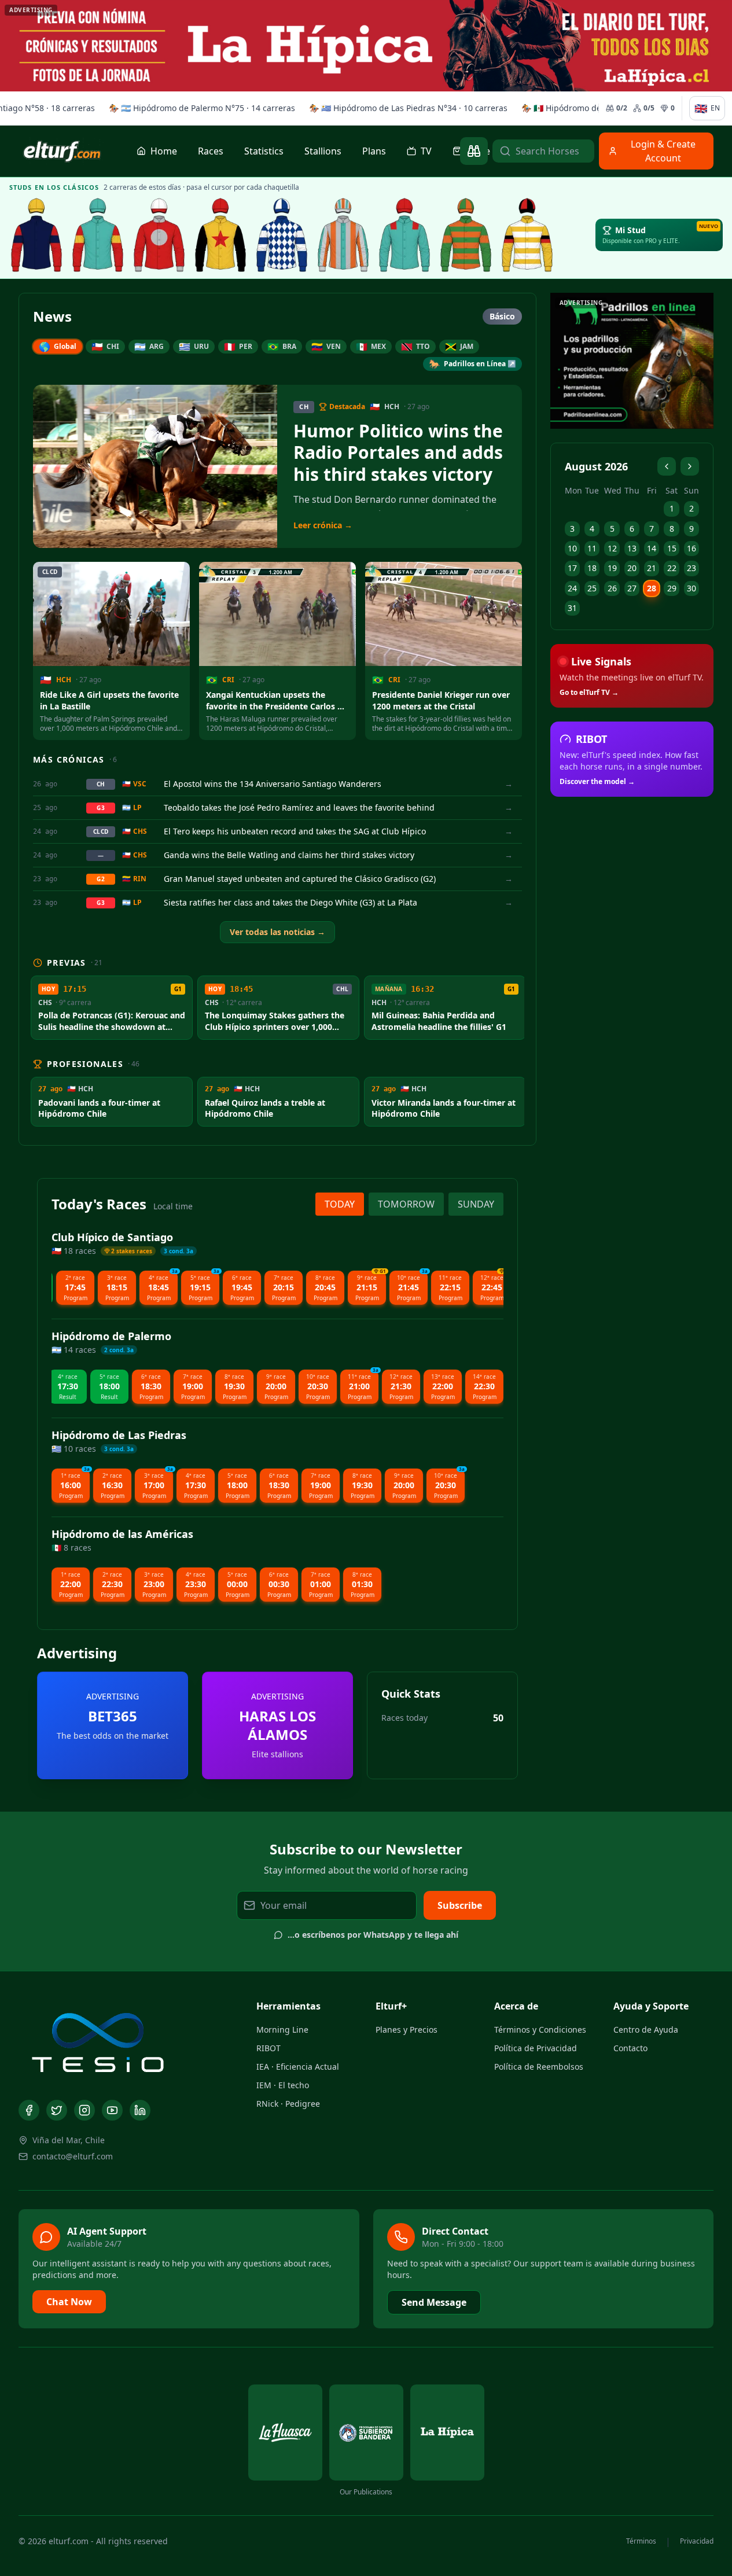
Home (164, 151)
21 (652, 568)
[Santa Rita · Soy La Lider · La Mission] (159, 235)
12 (612, 548)
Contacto (630, 2048)
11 (592, 548)
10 (572, 548)
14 (652, 548)
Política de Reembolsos (539, 2067)
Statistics (264, 151)
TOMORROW (406, 1204)
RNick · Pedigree (288, 2104)
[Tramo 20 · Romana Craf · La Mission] (98, 235)
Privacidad (697, 2541)
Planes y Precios (407, 2029)
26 (612, 588)
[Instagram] (84, 2110)
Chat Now (69, 2302)
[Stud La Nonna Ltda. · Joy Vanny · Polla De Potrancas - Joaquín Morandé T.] (343, 235)
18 (592, 568)
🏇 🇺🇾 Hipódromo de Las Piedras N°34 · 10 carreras (407, 108)
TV (426, 151)
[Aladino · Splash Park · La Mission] (220, 235)
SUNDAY (476, 1204)
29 (672, 588)
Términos (641, 2541)
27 (632, 588)
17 (572, 568)
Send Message (434, 2302)
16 (691, 548)
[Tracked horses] (474, 151)
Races (211, 151)
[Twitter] (57, 2110)
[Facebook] (29, 2110)
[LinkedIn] (140, 2110)
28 (652, 588)
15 (672, 548)
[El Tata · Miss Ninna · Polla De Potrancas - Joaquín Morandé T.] (282, 235)
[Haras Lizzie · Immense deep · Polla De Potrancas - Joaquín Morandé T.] (527, 235)
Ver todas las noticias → (277, 932)
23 (691, 568)
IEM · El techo (283, 2085)
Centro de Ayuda (646, 2029)
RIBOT (268, 2048)
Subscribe (460, 1905)
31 (572, 608)
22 (672, 568)
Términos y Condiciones (540, 2029)
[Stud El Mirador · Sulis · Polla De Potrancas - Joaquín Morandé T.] (466, 235)
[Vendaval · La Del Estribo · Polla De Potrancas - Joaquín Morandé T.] (404, 235)
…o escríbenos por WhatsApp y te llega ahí (373, 1935)
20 (632, 568)
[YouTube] (112, 2110)
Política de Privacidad (536, 2048)
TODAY (340, 1204)
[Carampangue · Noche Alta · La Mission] (36, 235)
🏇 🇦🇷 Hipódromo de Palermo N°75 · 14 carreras (200, 108)
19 (612, 568)
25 (592, 588)
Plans (374, 151)
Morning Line (282, 2029)
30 (691, 588)
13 (632, 548)
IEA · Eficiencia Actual (298, 2067)
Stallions (323, 151)
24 (572, 588)
